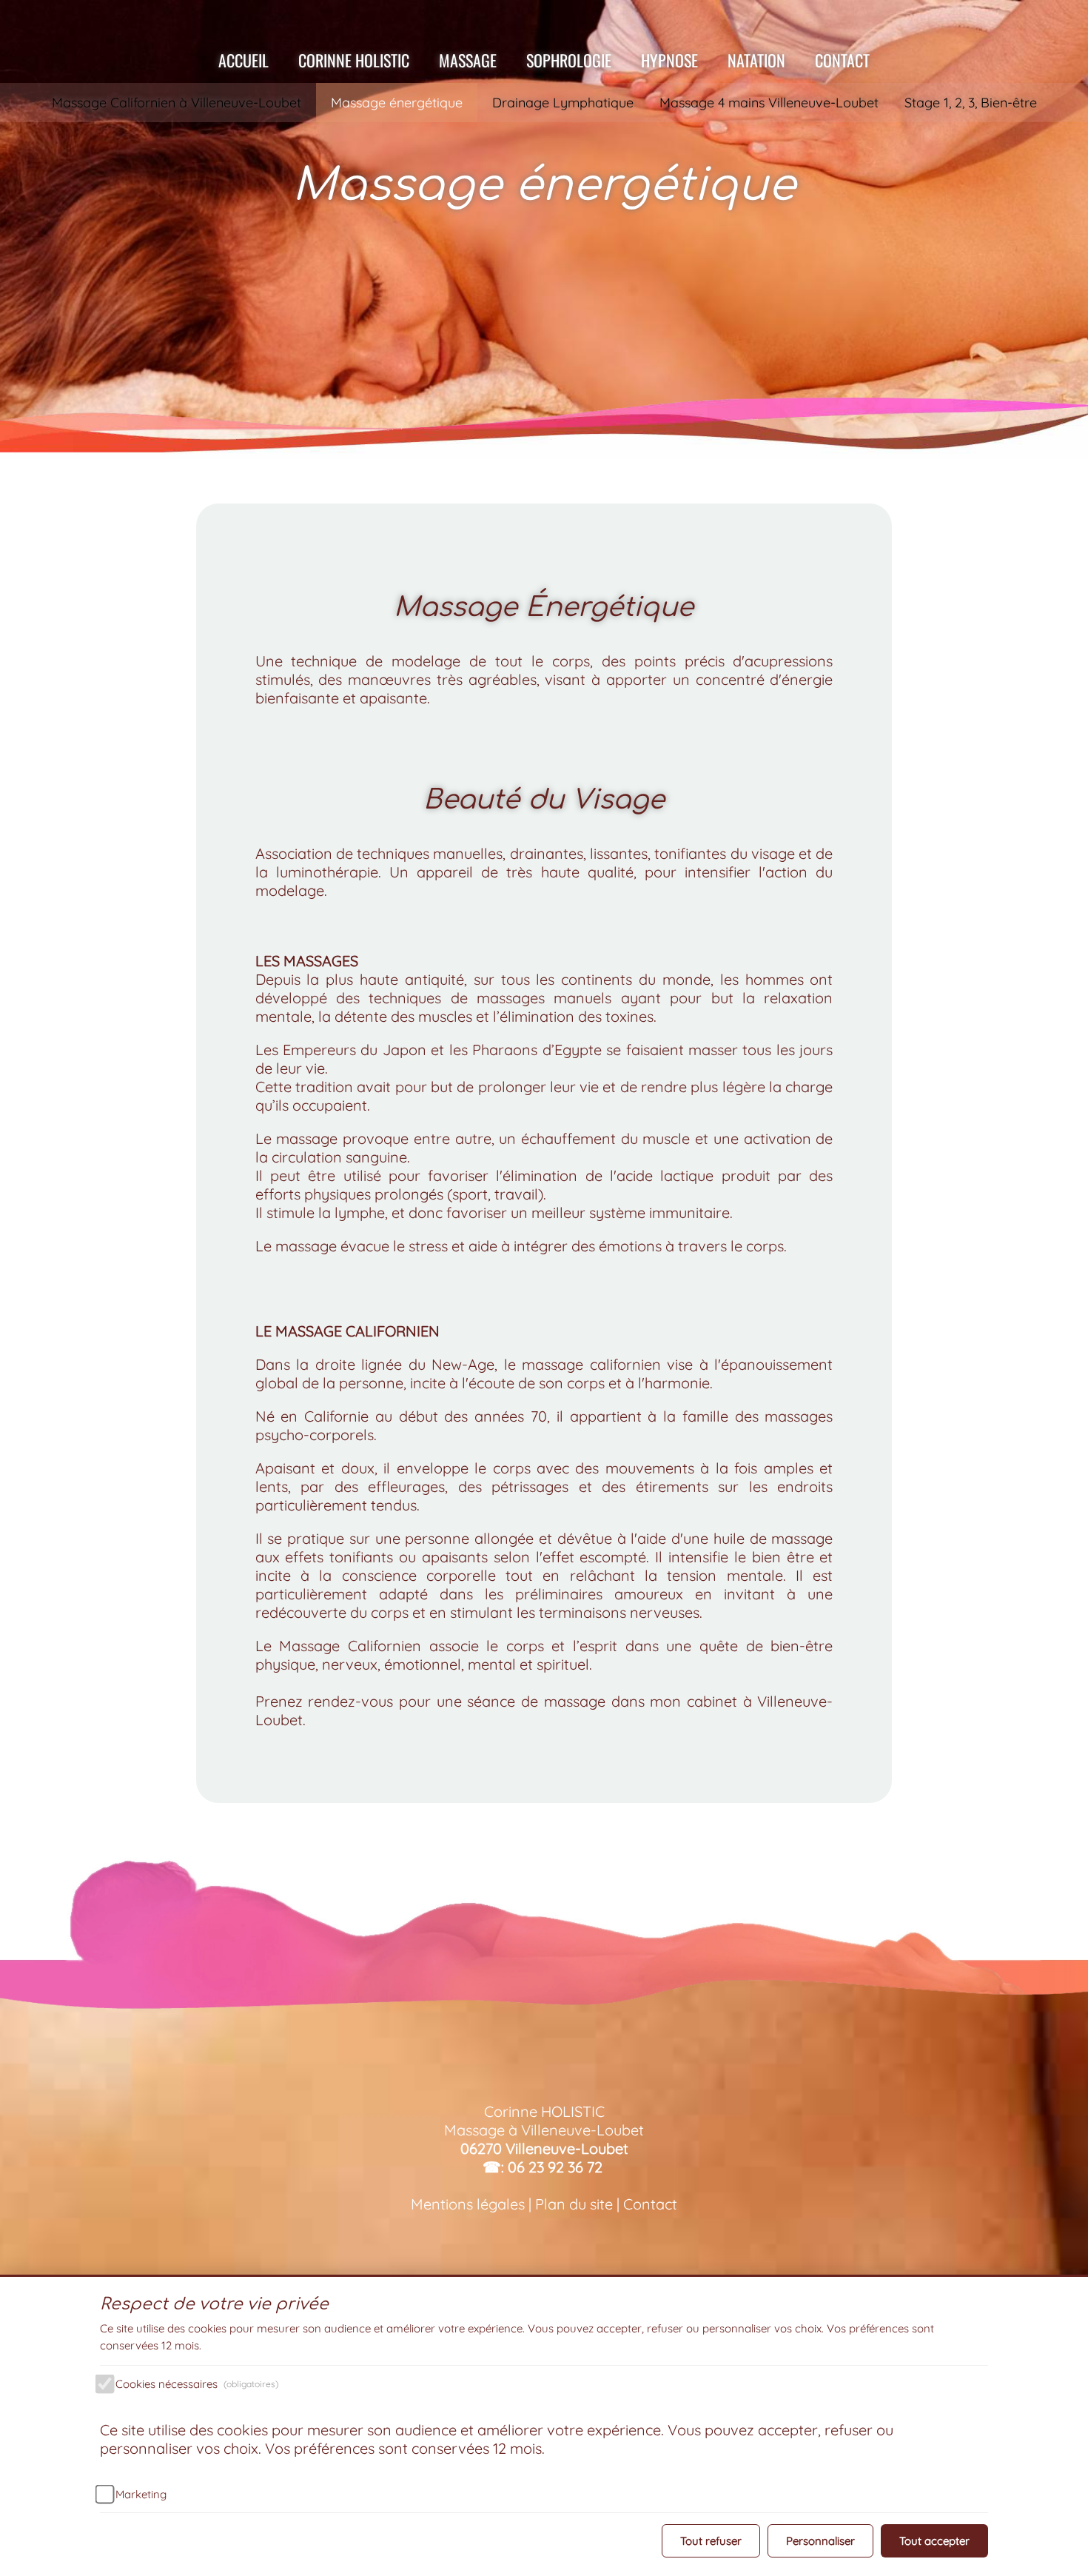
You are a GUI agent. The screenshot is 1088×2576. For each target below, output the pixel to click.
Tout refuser (711, 2541)
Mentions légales (468, 2204)
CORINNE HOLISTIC (354, 60)
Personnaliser (820, 2541)
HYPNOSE (669, 60)
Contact (650, 2204)
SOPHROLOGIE (569, 60)
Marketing (141, 2494)
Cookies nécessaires (197, 2384)
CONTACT (842, 60)
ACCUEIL (244, 60)
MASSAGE (468, 60)
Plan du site (576, 2204)
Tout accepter (934, 2541)
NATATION (756, 60)
